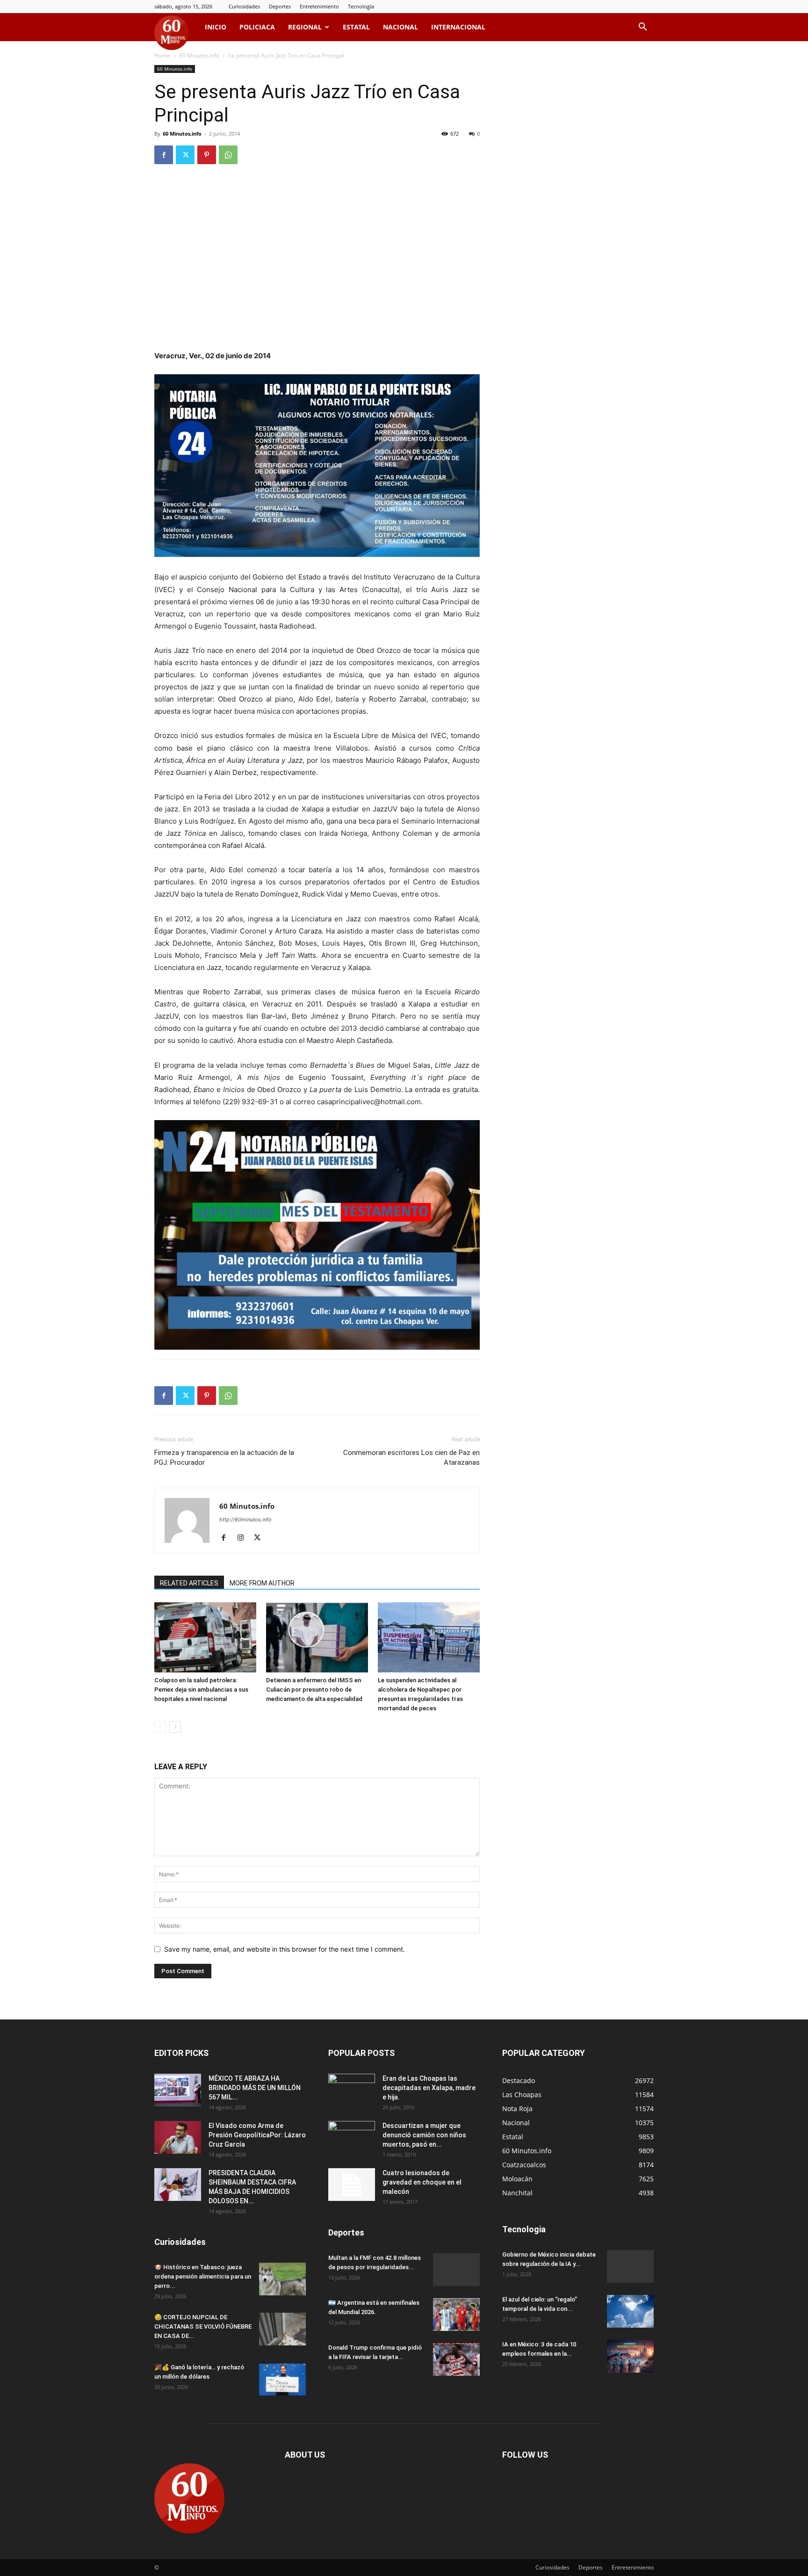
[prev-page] (160, 1727)
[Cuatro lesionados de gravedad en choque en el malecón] (352, 2185)
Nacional (400, 27)
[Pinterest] (207, 155)
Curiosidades (244, 6)
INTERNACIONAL (458, 27)
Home (162, 55)
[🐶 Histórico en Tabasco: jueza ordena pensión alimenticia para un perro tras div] (282, 2279)
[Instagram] (244, 1538)
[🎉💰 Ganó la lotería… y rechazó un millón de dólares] (282, 2379)
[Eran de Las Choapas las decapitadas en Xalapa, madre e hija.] (352, 2090)
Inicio (216, 27)
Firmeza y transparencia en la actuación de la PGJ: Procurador (224, 1458)
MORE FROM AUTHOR (262, 1583)
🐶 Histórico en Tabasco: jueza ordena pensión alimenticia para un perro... (203, 2276)
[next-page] (175, 1727)
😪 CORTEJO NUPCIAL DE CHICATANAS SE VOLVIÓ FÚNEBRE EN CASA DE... (203, 2326)
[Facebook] (164, 155)
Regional (305, 27)
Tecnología (361, 6)
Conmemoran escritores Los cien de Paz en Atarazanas (411, 1458)
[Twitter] (185, 155)
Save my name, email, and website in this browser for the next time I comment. (285, 1949)
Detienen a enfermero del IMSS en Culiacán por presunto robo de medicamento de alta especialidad (314, 1690)
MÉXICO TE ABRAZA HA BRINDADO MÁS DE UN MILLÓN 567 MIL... (255, 2088)
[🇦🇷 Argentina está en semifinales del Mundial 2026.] (456, 2315)
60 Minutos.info (199, 55)
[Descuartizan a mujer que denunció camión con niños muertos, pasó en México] (352, 2137)
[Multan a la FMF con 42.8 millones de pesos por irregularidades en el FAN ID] (456, 2270)
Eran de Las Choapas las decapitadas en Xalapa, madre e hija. (429, 2088)
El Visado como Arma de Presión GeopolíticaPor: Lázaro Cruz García (257, 2135)
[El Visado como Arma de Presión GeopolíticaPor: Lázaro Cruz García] (178, 2137)
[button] (642, 28)
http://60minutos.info (245, 1520)
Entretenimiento (319, 6)
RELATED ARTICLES (189, 1583)
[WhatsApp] (228, 155)
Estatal (356, 27)
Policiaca (257, 27)
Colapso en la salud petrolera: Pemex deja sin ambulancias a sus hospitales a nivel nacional (201, 1690)
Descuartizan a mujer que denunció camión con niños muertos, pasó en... (424, 2135)
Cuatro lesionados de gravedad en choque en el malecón (422, 2182)
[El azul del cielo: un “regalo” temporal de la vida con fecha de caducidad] (630, 2311)
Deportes (280, 6)
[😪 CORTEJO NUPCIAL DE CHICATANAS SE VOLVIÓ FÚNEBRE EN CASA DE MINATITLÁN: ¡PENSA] (282, 2329)
